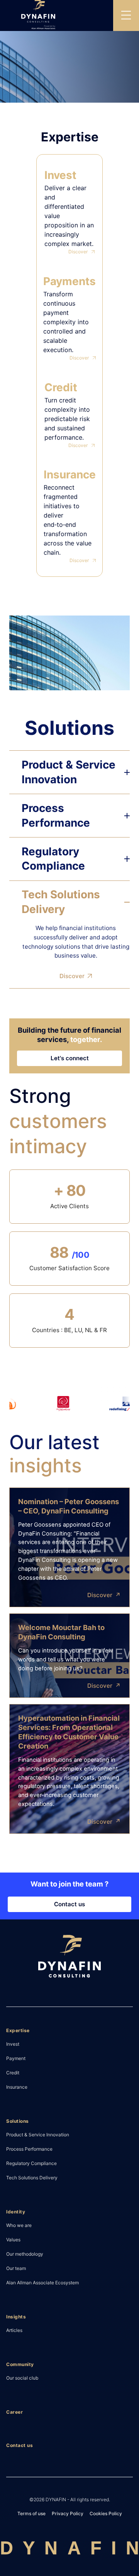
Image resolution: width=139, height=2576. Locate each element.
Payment (16, 2058)
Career (14, 2412)
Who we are (19, 2225)
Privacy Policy (68, 2513)
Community (20, 2364)
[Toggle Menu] (126, 15)
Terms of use (31, 2513)
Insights (16, 2317)
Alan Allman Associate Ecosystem (42, 2282)
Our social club (22, 2378)
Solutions (18, 2121)
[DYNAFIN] (69, 1958)
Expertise (18, 2030)
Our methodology (25, 2254)
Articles (14, 2330)
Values (13, 2239)
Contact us (69, 1904)
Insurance (17, 2087)
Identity (16, 2212)
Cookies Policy (106, 2513)
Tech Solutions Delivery (32, 2177)
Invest (13, 2044)
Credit (13, 2072)
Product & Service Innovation (38, 2134)
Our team (16, 2268)
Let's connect (70, 1058)
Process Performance (29, 2149)
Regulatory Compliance (31, 2163)
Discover (78, 252)
